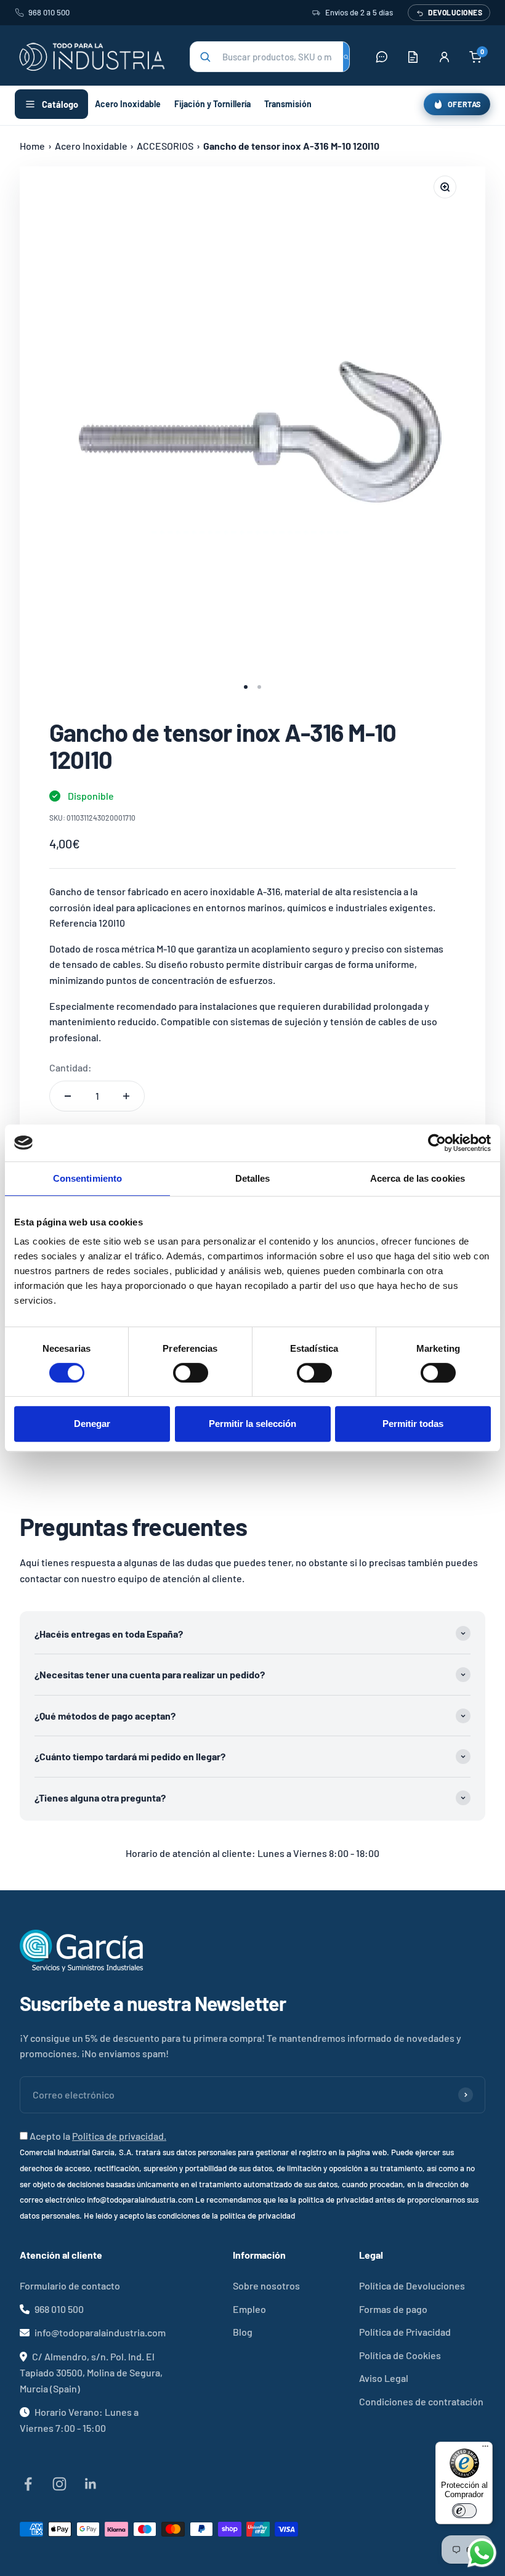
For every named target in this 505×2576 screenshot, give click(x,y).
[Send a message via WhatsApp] (482, 2553)
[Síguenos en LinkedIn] (91, 2484)
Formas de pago (393, 2309)
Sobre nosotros (266, 2285)
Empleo (249, 2309)
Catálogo (60, 104)
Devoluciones (455, 12)
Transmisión (288, 104)
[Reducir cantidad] (68, 1096)
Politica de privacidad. (119, 2136)
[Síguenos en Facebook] (28, 2484)
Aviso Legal (384, 2378)
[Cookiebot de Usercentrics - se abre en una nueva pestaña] (437, 1143)
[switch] (191, 1373)
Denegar (92, 1424)
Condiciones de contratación (421, 2401)
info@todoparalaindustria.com (100, 2332)
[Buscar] (346, 57)
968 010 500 (49, 12)
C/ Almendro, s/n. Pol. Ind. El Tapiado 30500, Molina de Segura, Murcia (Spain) (91, 2372)
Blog (243, 2332)
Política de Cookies (400, 2355)
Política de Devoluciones (412, 2285)
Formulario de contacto (70, 2285)
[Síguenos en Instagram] (59, 2484)
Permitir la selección (252, 1424)
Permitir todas (413, 1424)
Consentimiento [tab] (87, 1178)
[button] (270, 57)
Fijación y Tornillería (212, 104)
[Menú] (485, 2449)
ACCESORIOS (165, 146)
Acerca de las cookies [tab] (418, 1178)
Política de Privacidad (405, 2332)
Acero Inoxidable (128, 104)
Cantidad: (71, 1067)
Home (32, 146)
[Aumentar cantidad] (126, 1096)
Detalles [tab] (253, 1178)
